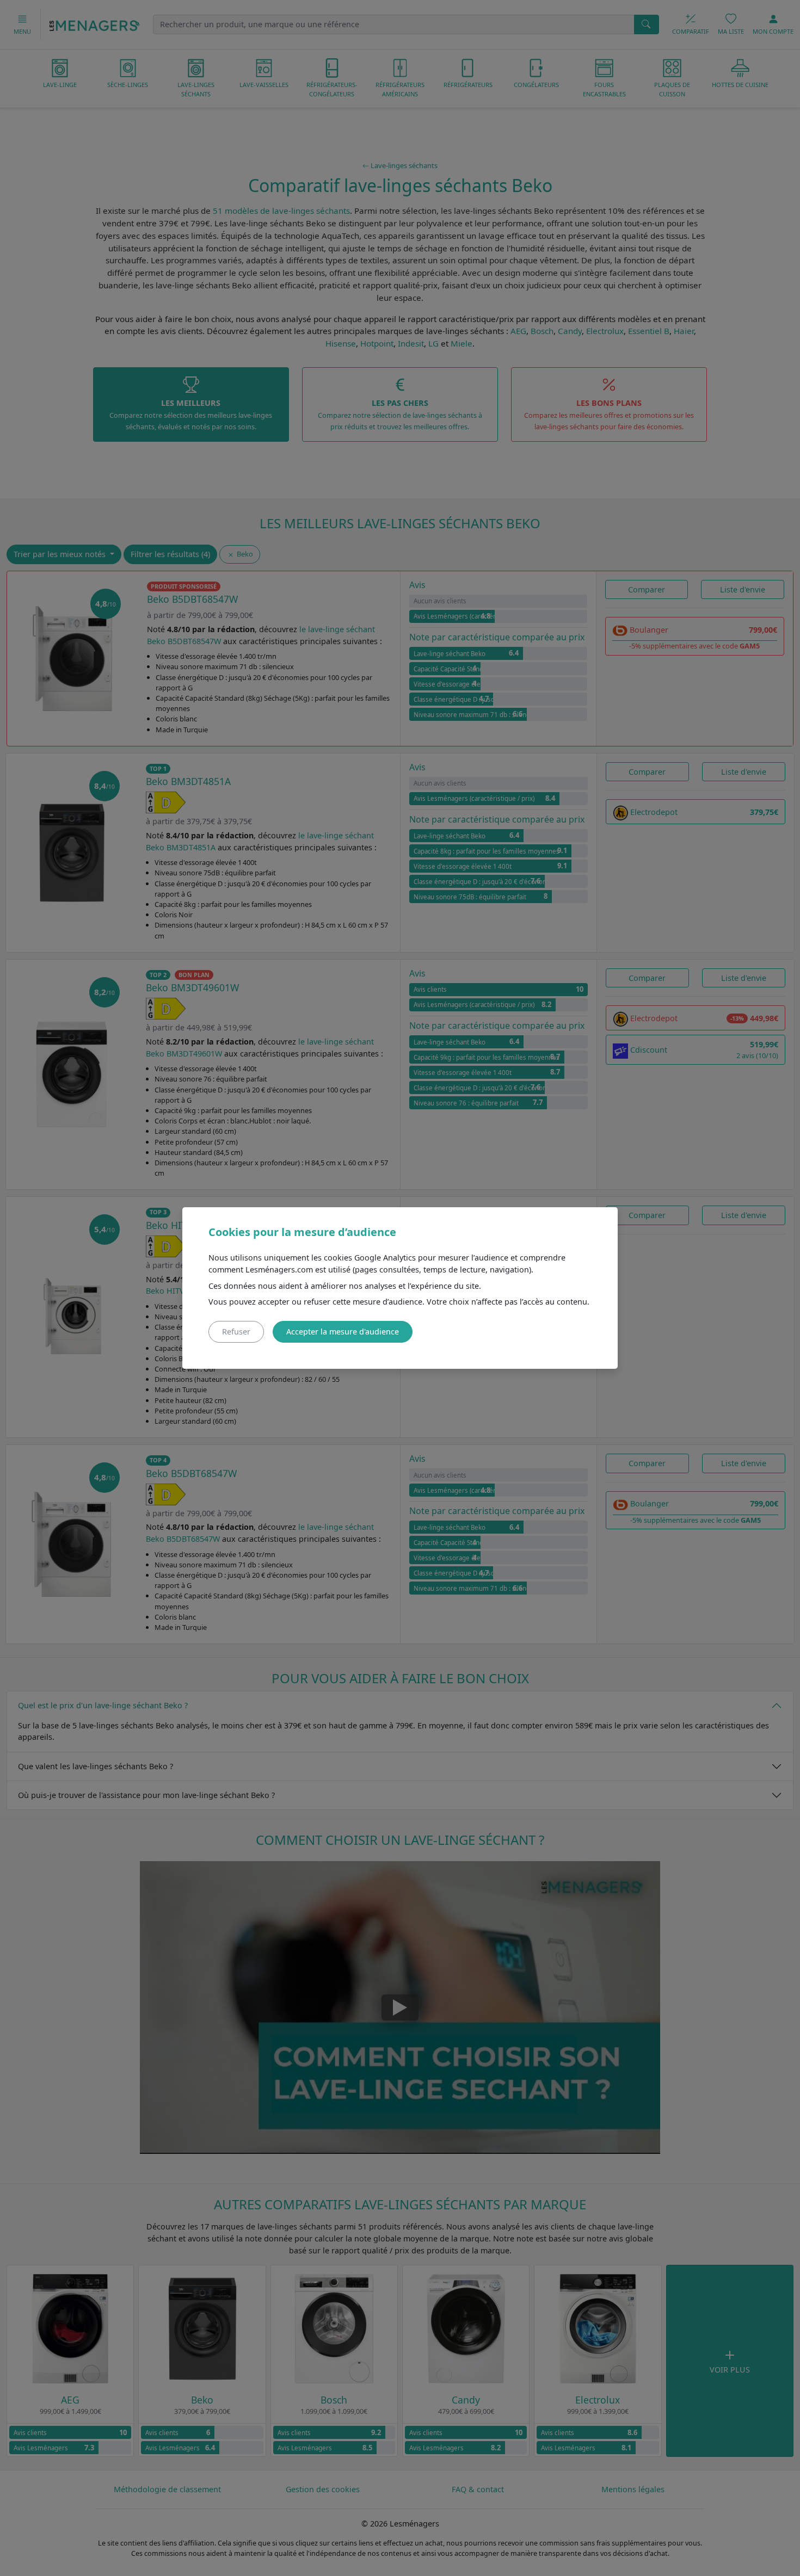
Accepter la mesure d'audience (343, 1332)
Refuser (236, 1332)
